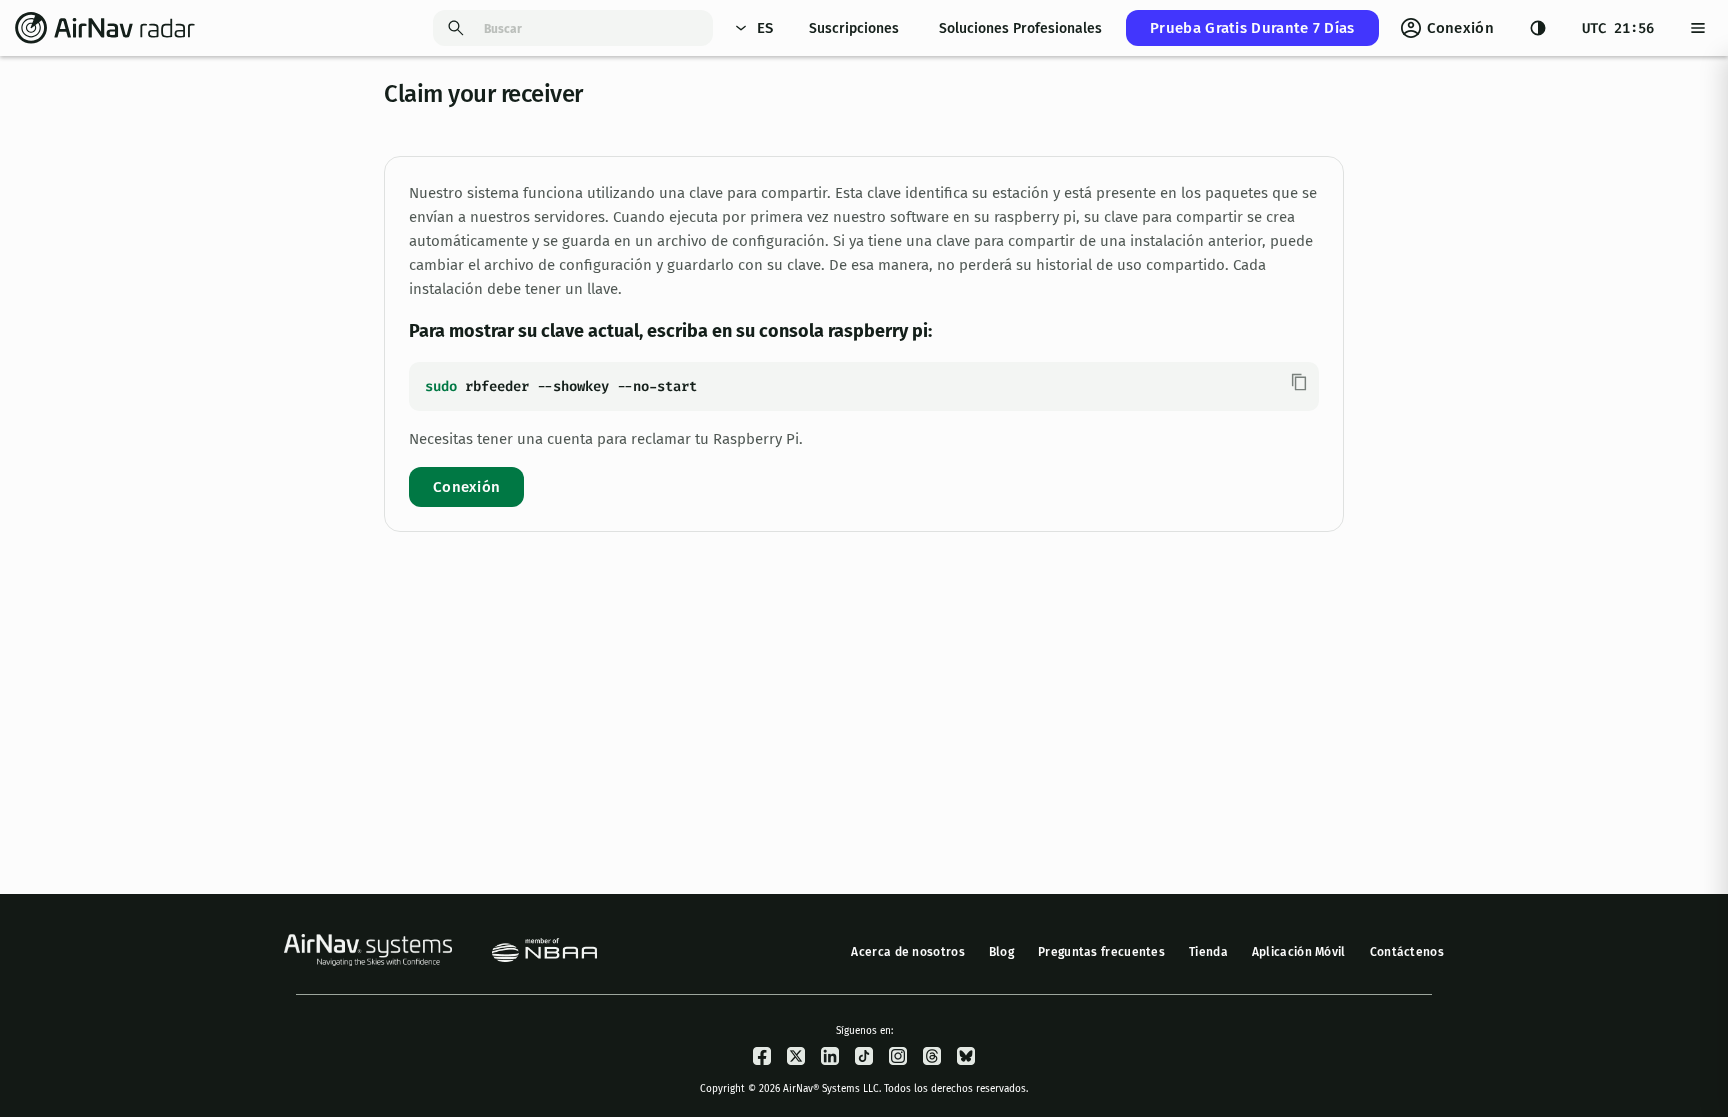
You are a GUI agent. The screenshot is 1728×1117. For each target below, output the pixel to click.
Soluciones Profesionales (1020, 28)
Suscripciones (854, 28)
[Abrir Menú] (1698, 28)
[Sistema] (1538, 28)
